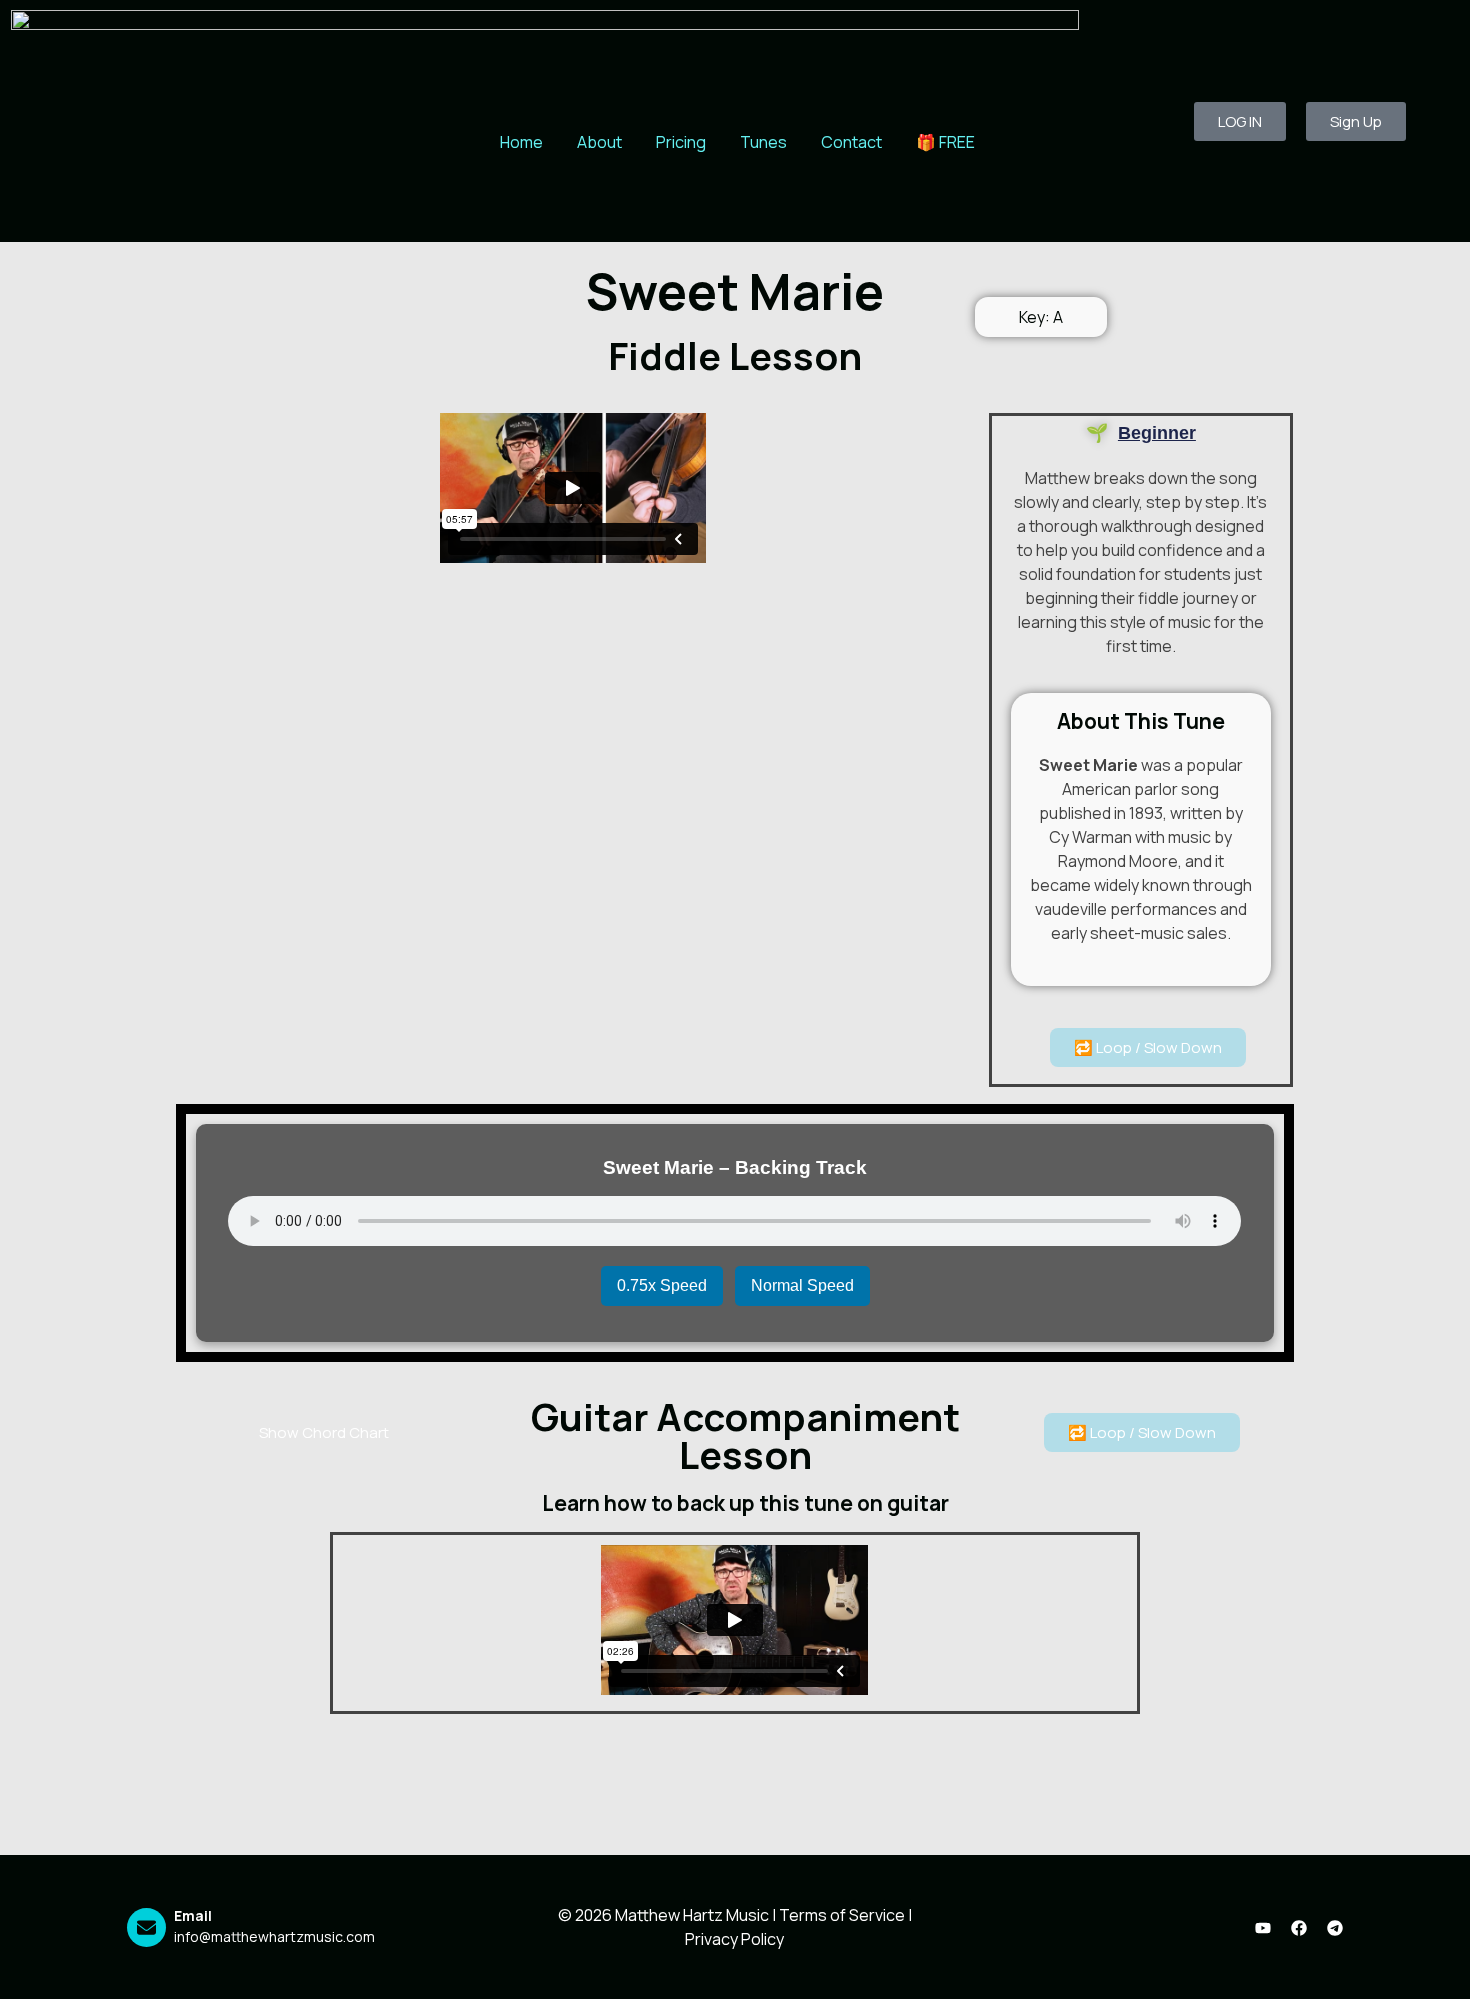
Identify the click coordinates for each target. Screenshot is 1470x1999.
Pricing (681, 142)
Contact (851, 142)
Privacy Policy (734, 1939)
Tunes (763, 142)
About (599, 142)
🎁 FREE (945, 142)
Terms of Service (842, 1915)
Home (521, 142)
